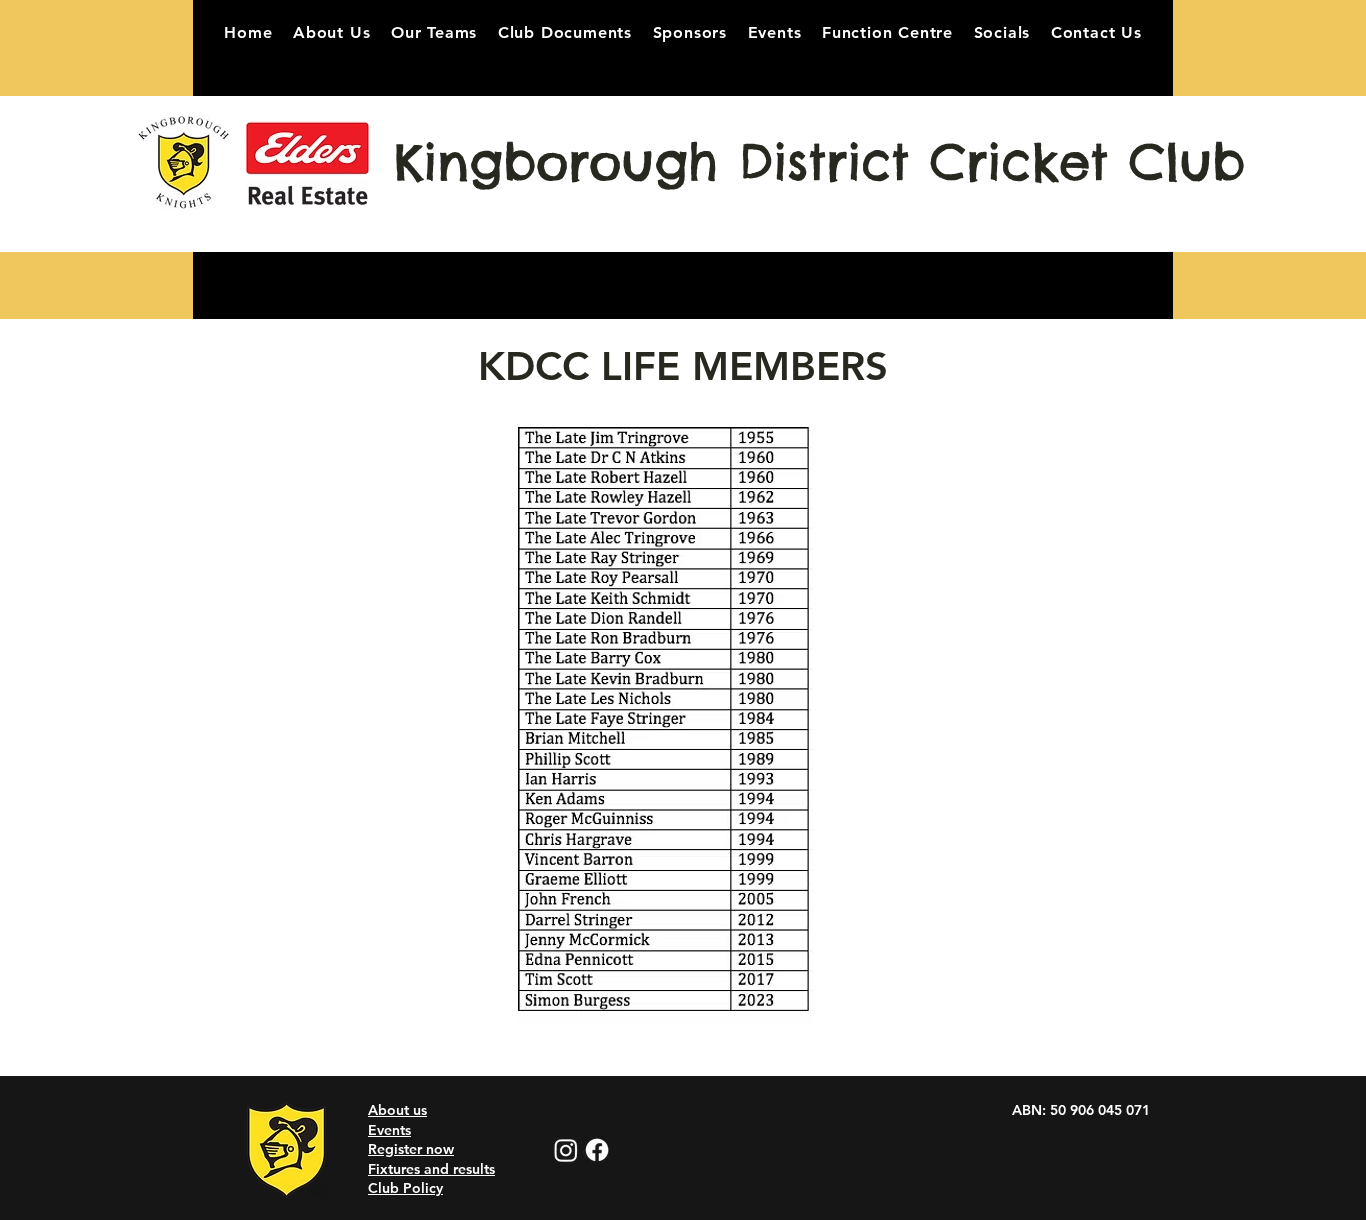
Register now (411, 1149)
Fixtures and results (431, 1169)
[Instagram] (566, 1150)
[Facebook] (597, 1150)
